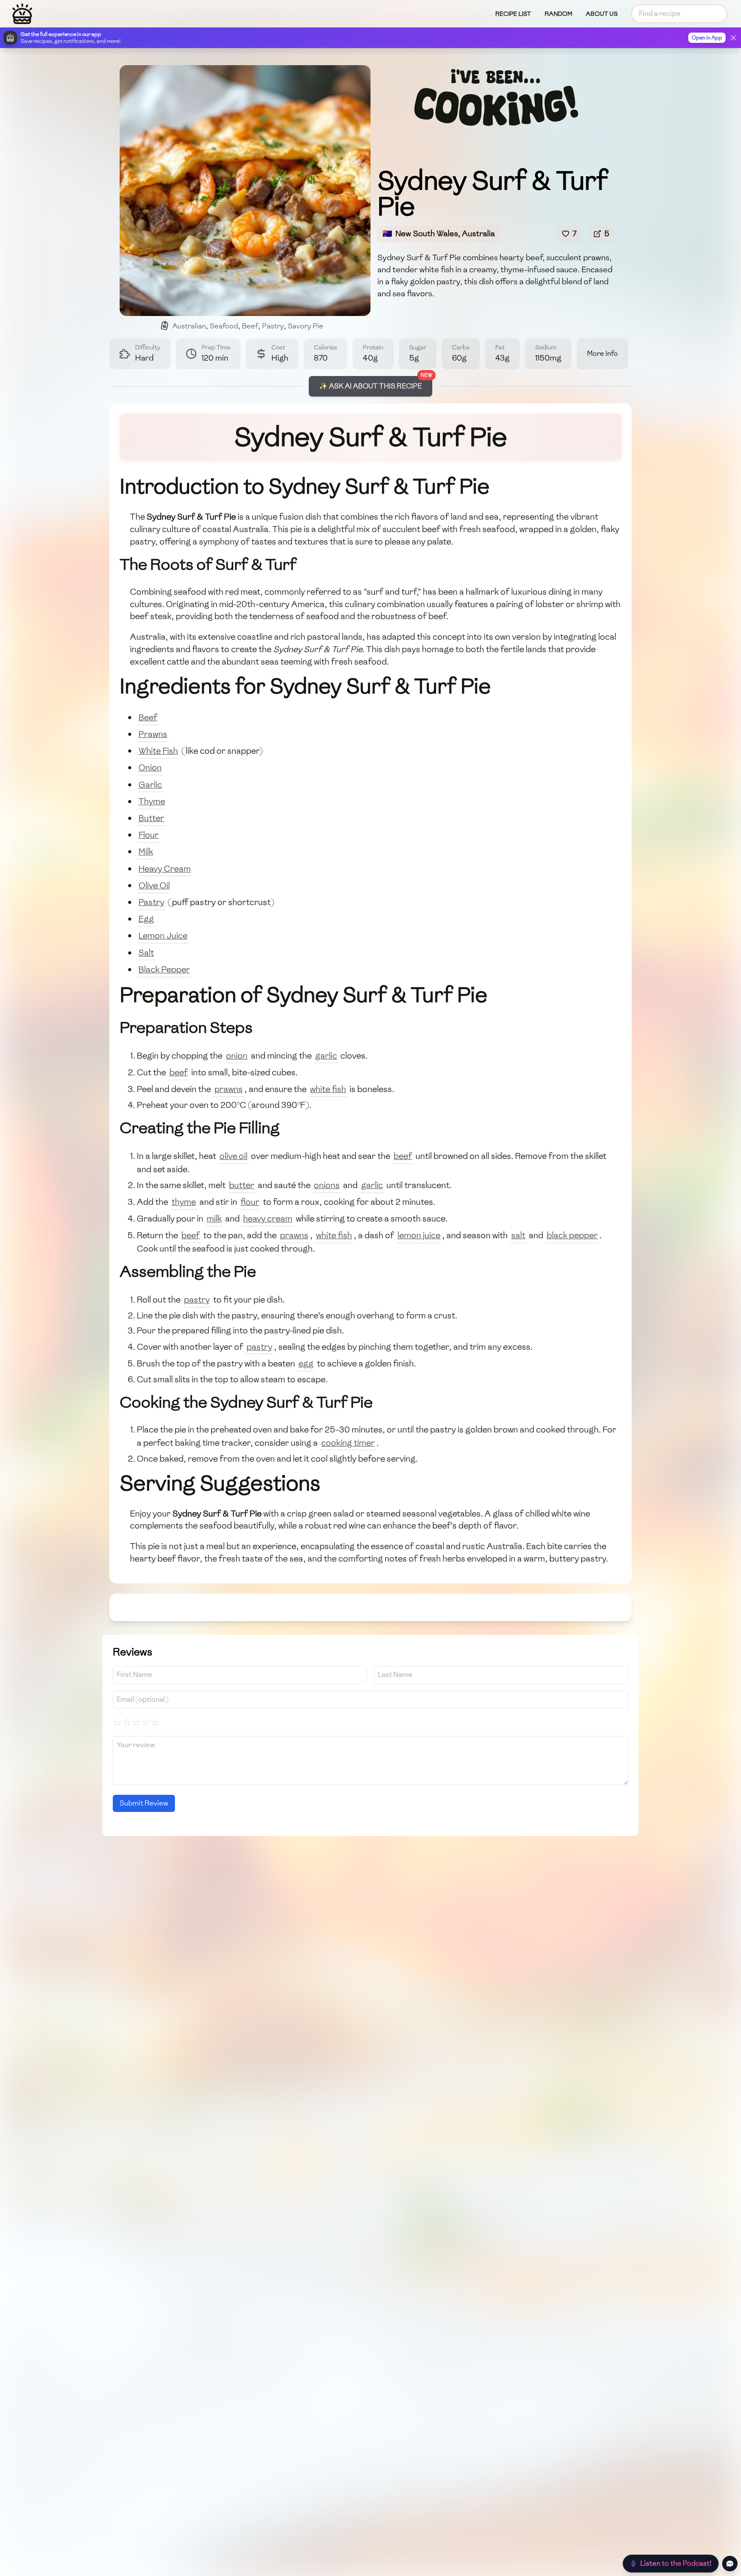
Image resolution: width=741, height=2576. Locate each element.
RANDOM (558, 14)
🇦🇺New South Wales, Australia (439, 233)
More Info (602, 354)
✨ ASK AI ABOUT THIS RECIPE (370, 386)
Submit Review (144, 1803)
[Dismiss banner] (733, 38)
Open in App (707, 38)
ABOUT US (602, 14)
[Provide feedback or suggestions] (730, 2564)
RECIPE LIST (513, 14)
